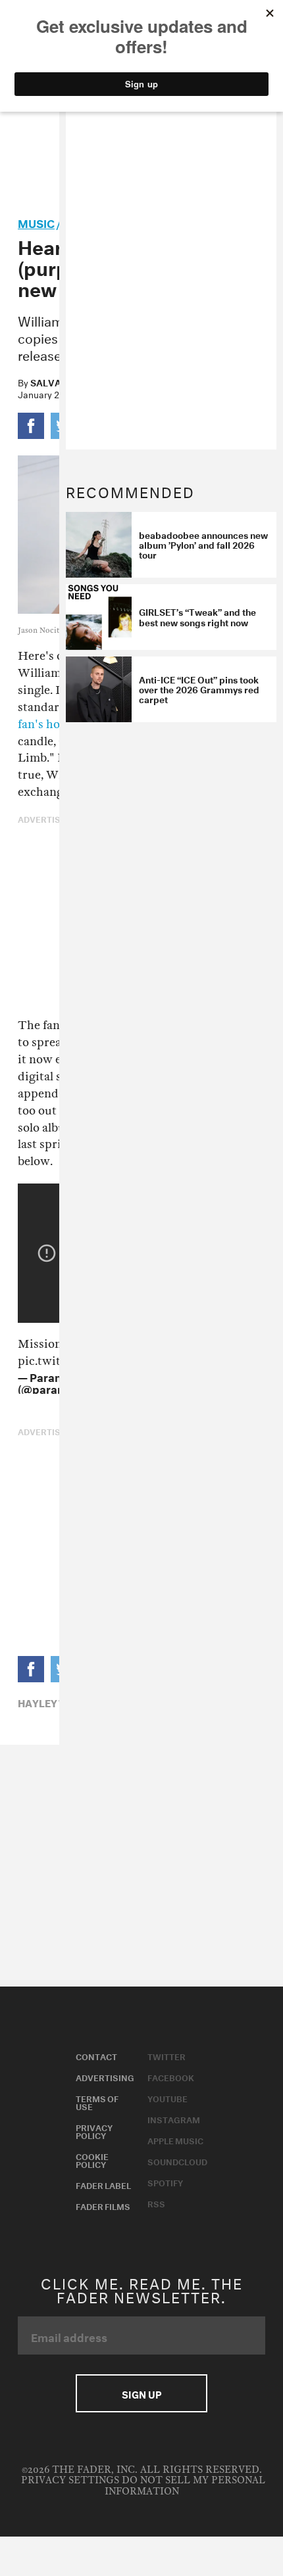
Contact (96, 2056)
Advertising (105, 2077)
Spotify (165, 2182)
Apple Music (175, 2140)
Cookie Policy (92, 2159)
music (36, 222)
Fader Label (103, 2184)
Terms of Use (97, 2102)
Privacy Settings (70, 2480)
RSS (156, 2203)
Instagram (174, 2119)
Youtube (167, 2098)
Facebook (171, 2077)
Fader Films (103, 2205)
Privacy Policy (94, 2130)
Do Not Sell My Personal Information (185, 2486)
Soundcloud (177, 2161)
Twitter (167, 2056)
